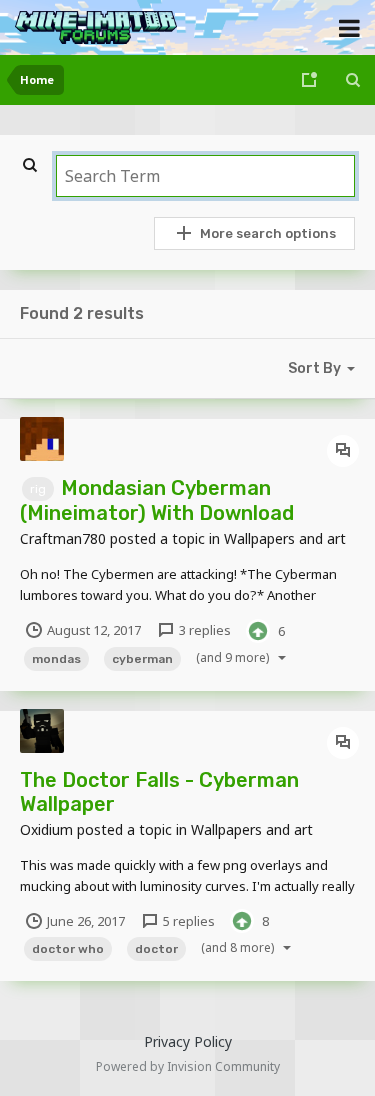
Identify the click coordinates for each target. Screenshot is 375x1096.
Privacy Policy (188, 1041)
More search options (268, 233)
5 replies (187, 921)
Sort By (314, 368)
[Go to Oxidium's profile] (42, 731)
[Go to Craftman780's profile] (42, 439)
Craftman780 (63, 538)
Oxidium (46, 829)
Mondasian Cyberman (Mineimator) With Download (157, 501)
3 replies (203, 630)
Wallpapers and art (285, 538)
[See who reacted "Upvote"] (258, 629)
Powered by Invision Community (188, 1066)
